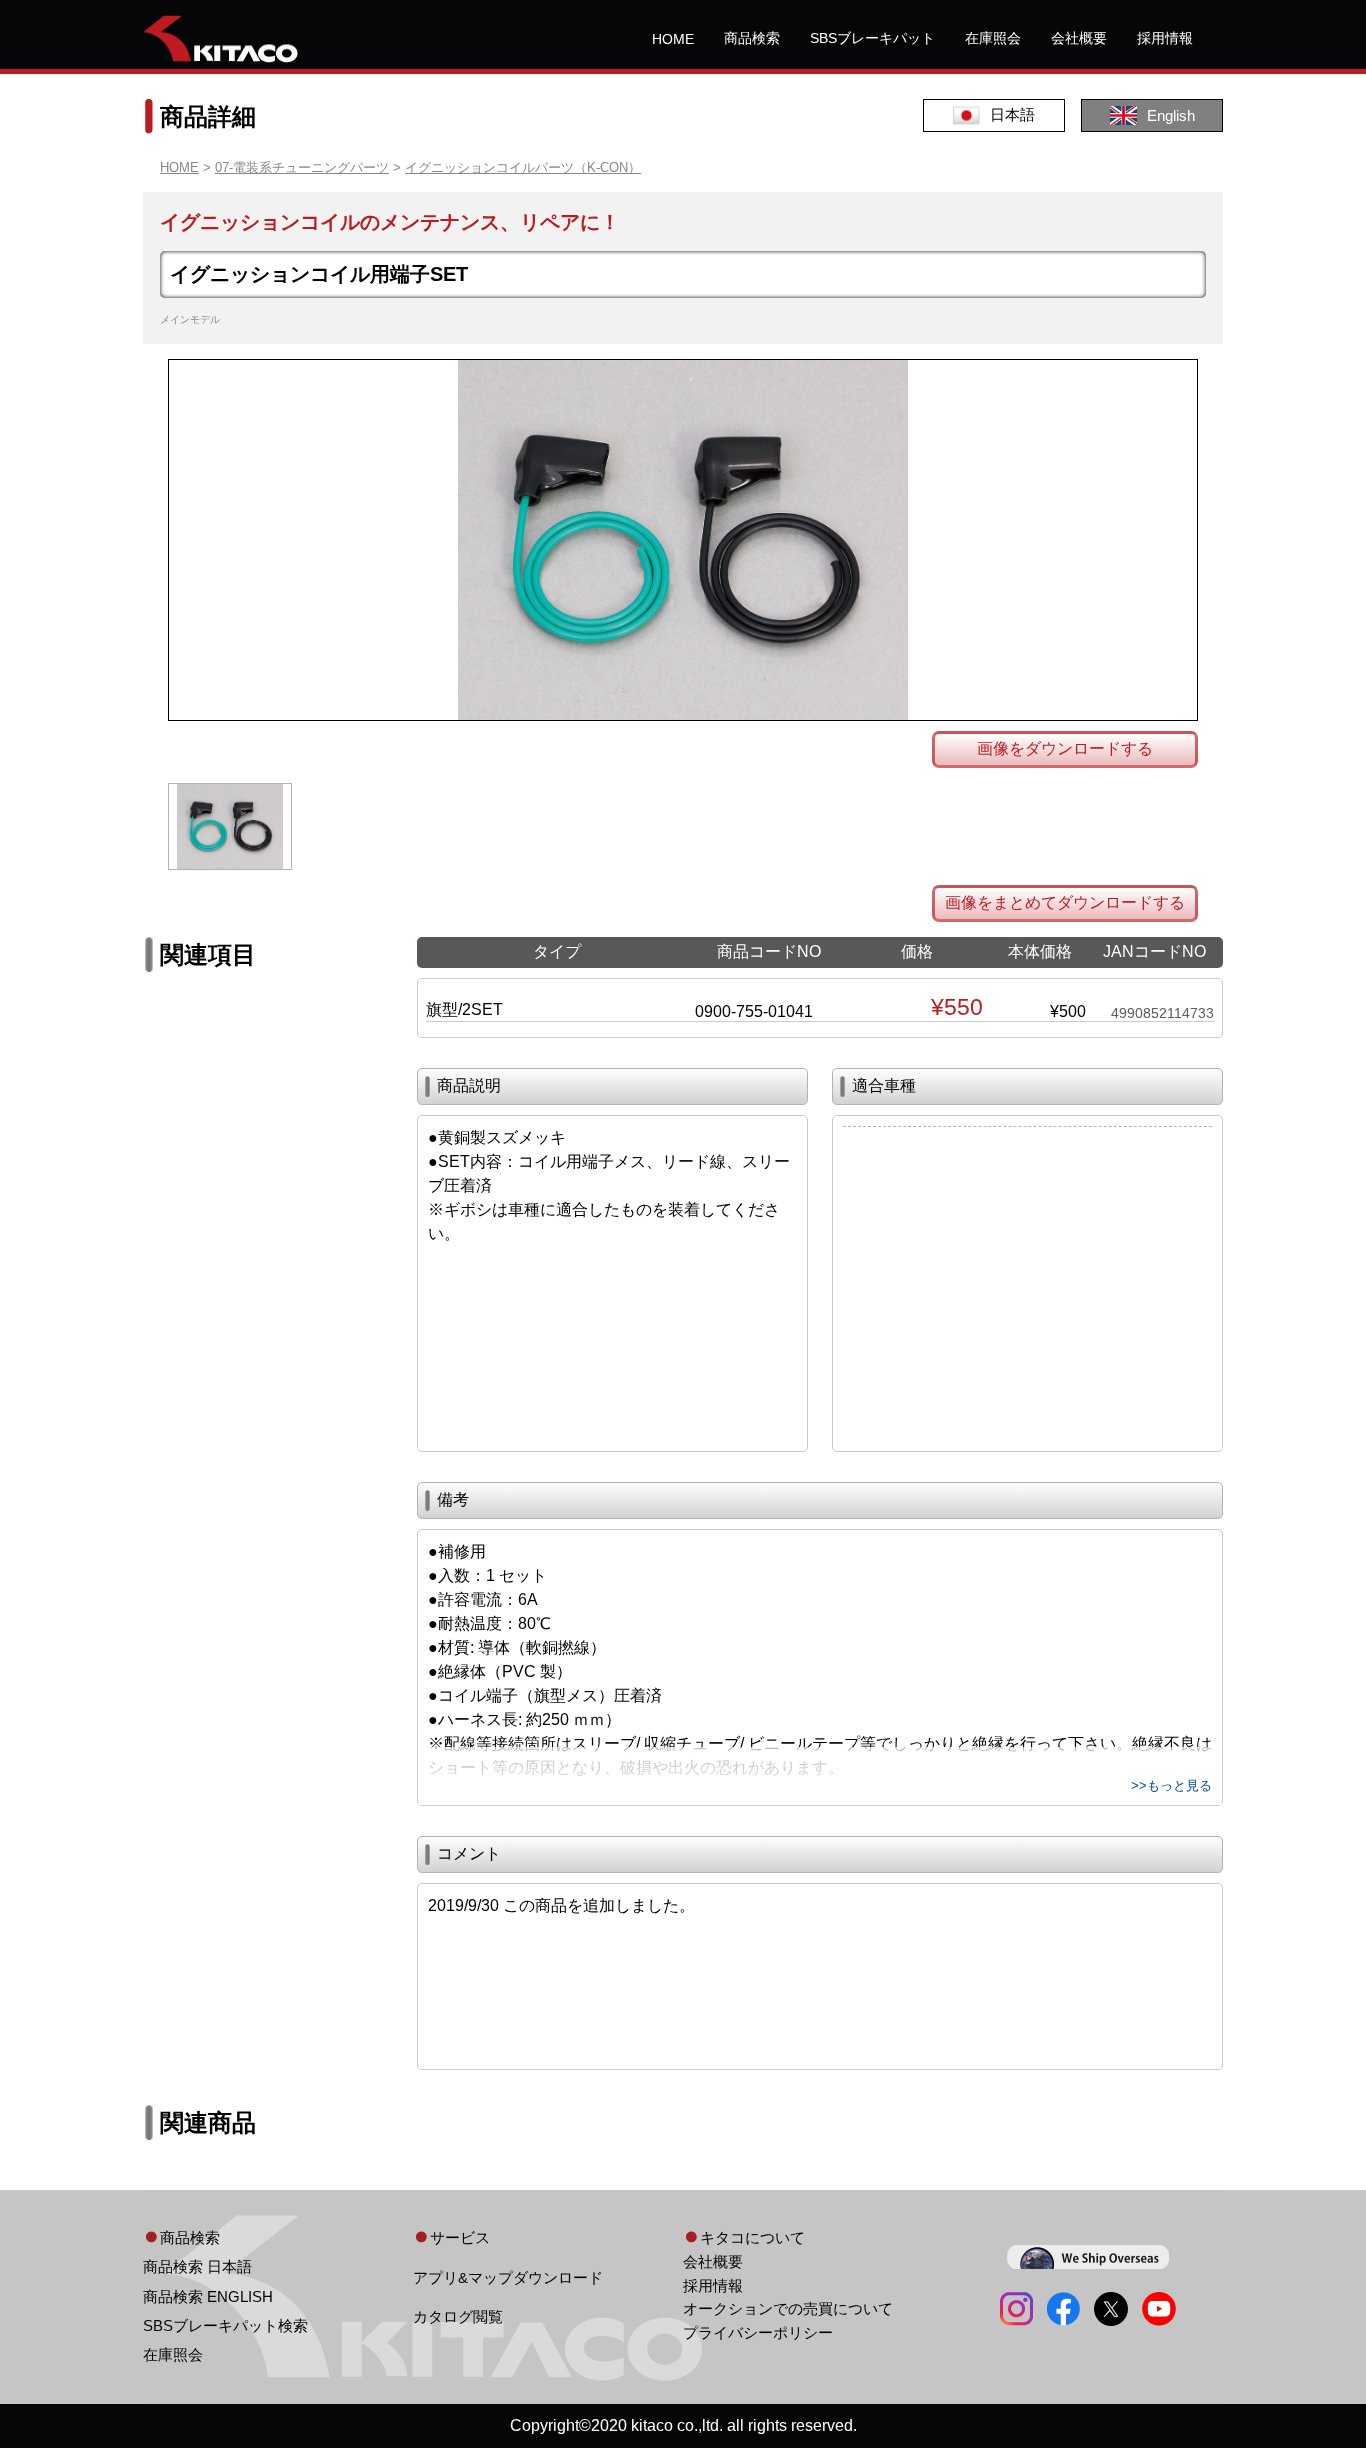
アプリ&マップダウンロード (508, 2277)
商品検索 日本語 (197, 2266)
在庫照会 (993, 38)
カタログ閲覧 (458, 2316)
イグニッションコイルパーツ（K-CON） (523, 167)
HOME (673, 39)
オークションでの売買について (788, 2308)
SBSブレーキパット (872, 38)
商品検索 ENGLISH (208, 2296)
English (1171, 115)
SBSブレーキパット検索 (225, 2325)
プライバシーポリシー (758, 2332)
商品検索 (752, 38)
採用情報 (1165, 38)
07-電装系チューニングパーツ (302, 167)
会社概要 (1079, 38)
